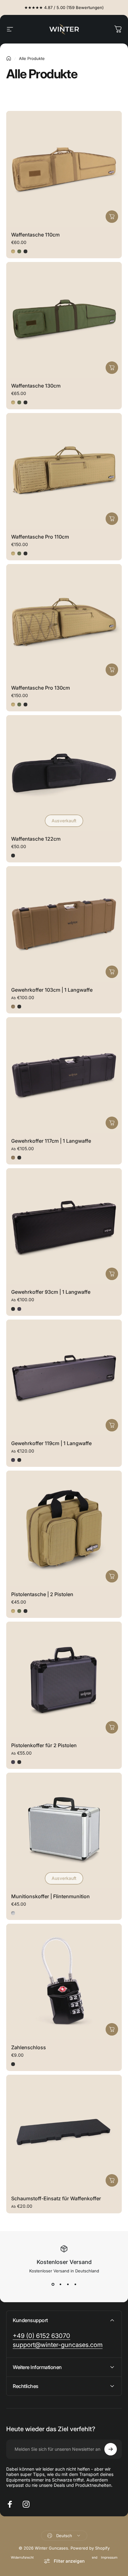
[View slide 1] (53, 2284)
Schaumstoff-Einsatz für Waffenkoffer (56, 2198)
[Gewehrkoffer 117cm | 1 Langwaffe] (64, 1075)
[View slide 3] (68, 2284)
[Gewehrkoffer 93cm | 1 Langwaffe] (64, 1226)
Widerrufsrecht (22, 2558)
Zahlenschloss (29, 2047)
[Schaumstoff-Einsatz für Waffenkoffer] (64, 2133)
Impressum (109, 2558)
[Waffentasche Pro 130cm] (64, 622)
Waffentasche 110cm (35, 235)
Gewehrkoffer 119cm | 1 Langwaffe (51, 1443)
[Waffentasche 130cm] (64, 320)
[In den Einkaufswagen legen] (112, 2029)
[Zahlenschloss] (64, 1981)
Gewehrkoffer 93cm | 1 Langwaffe (51, 1292)
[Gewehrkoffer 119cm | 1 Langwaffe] (64, 1377)
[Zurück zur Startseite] (9, 58)
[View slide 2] (60, 2284)
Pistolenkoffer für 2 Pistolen (44, 1745)
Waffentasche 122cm (36, 839)
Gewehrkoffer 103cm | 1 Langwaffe (52, 990)
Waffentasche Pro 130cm (41, 688)
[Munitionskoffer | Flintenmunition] (64, 1830)
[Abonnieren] (111, 2449)
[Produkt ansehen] (112, 217)
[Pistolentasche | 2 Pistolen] (64, 1528)
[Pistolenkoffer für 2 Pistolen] (64, 1679)
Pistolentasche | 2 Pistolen (42, 1594)
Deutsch (64, 2536)
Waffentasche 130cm (36, 386)
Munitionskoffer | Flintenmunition (50, 1896)
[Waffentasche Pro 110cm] (64, 471)
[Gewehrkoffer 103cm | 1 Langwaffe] (64, 924)
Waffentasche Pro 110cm (40, 537)
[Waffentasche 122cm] (64, 773)
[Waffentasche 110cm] (64, 169)
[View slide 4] (75, 2284)
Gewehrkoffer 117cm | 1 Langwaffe (51, 1141)
